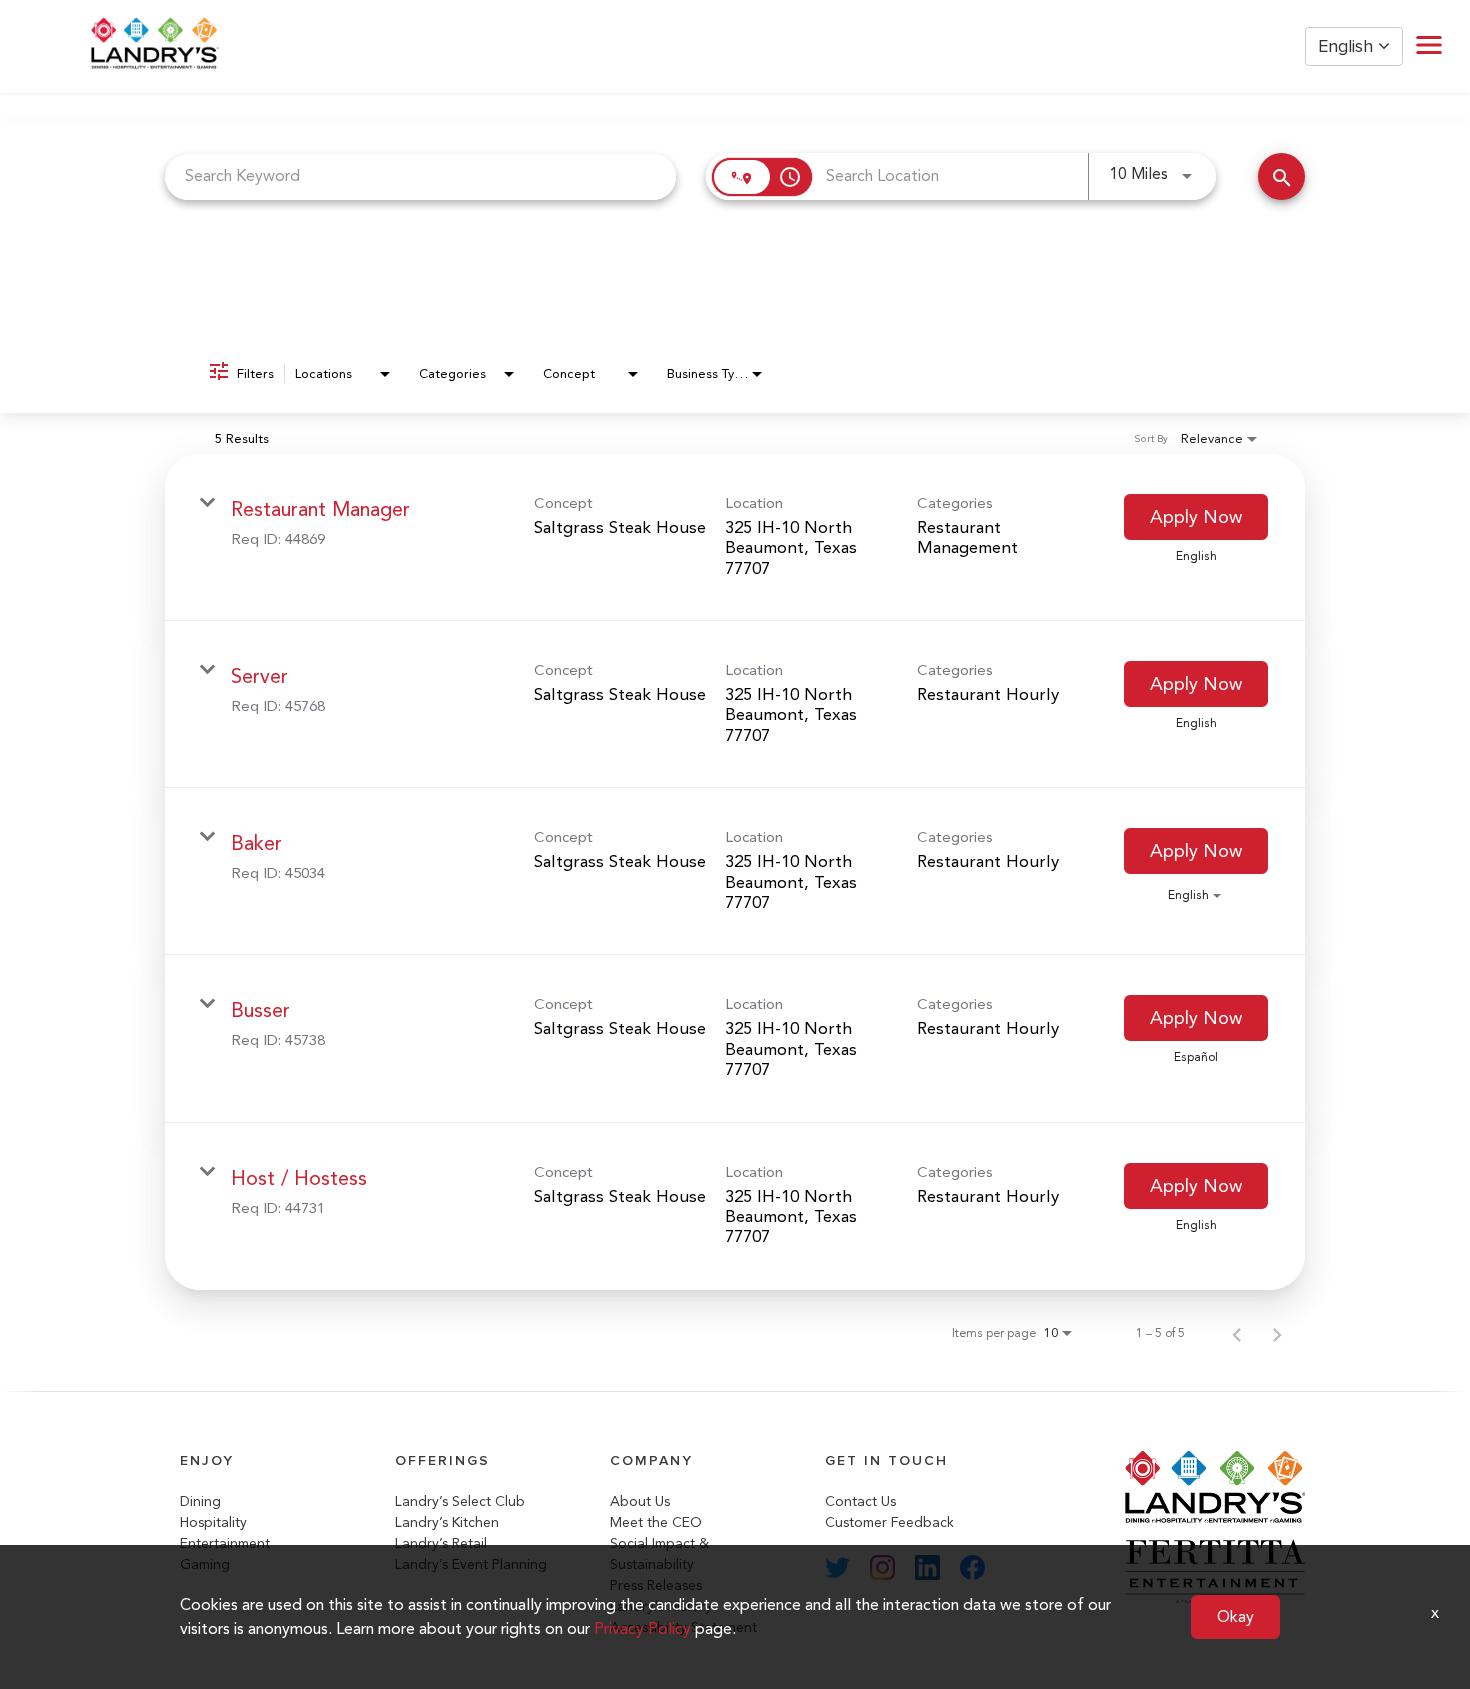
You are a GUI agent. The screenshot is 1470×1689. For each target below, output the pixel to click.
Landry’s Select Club (460, 1501)
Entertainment (225, 1543)
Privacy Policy (642, 1628)
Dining (200, 1501)
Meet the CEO (656, 1522)
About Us (640, 1501)
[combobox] (420, 176)
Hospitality (213, 1522)
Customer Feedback (889, 1522)
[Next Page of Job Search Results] (1277, 1333)
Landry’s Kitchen (447, 1522)
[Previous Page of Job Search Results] (1237, 1333)
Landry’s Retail (441, 1543)
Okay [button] (1235, 1616)
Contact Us (860, 1501)
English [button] (1348, 46)
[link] (735, 537)
